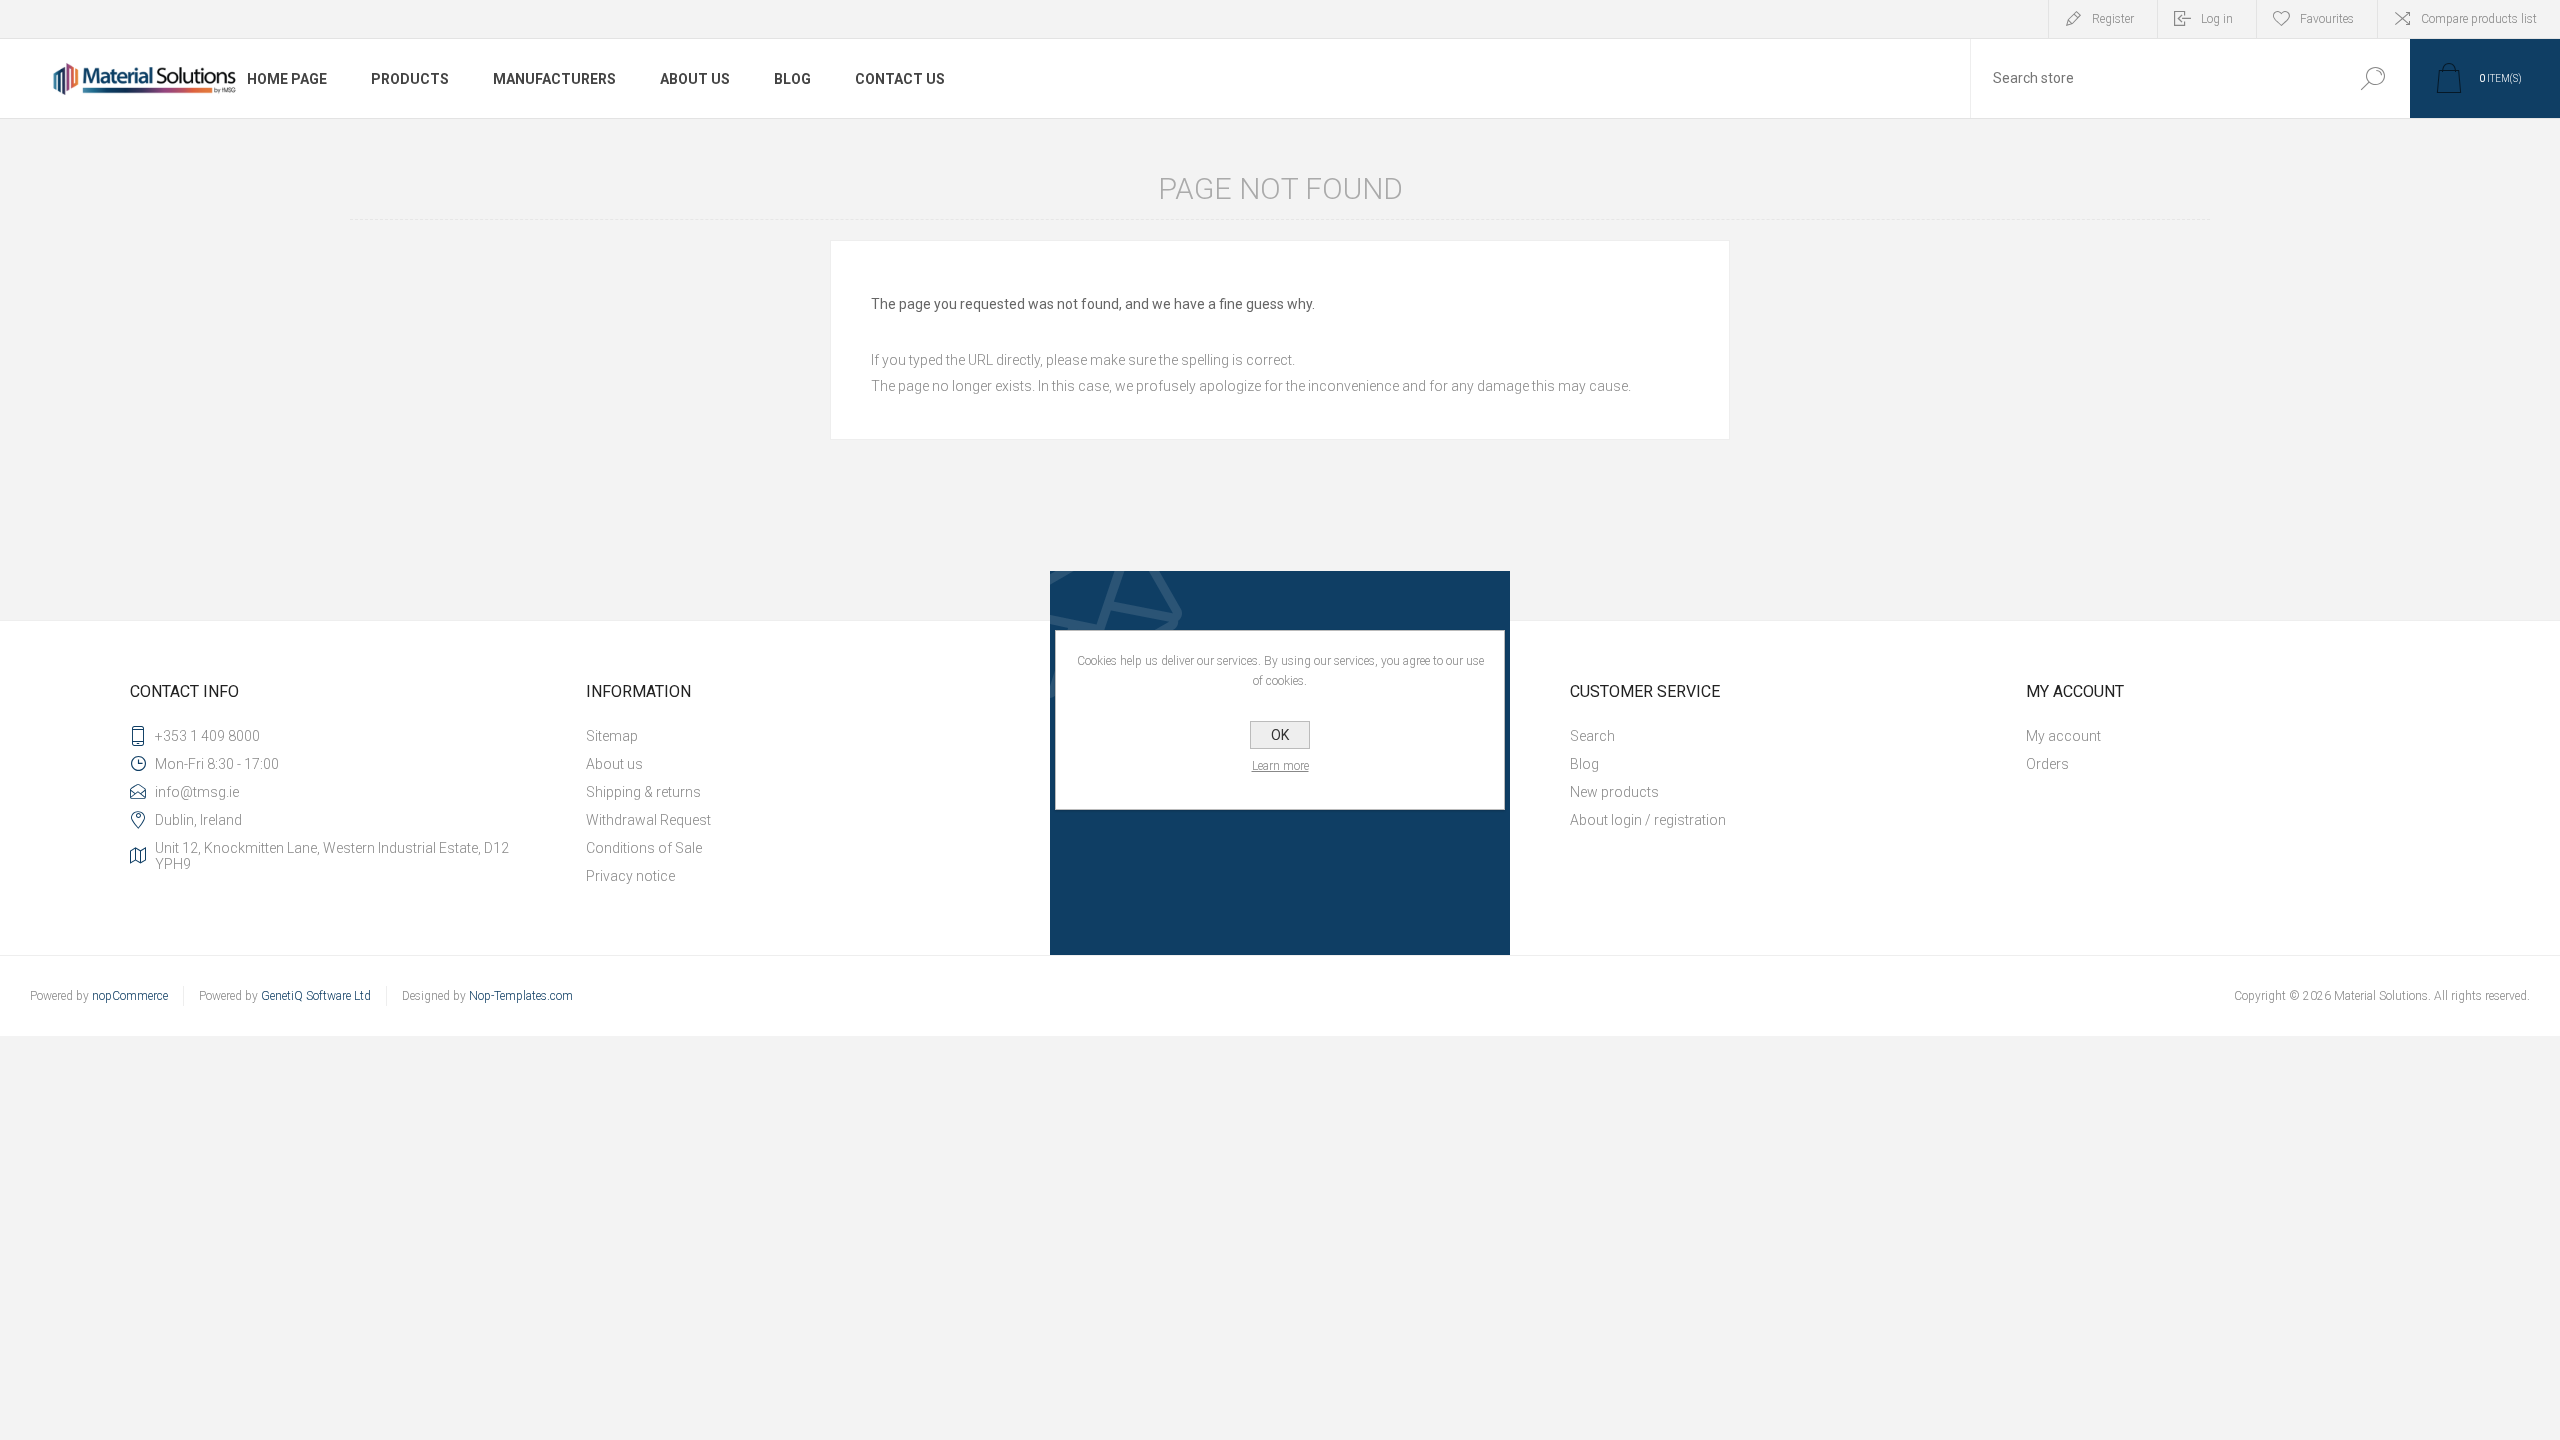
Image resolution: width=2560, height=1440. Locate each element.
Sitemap (612, 736)
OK (1280, 735)
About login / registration (1648, 820)
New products (1614, 792)
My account (2063, 736)
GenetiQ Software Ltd (316, 996)
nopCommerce (130, 996)
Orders (2047, 764)
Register (2113, 19)
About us (614, 764)
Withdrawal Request (648, 820)
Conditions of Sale (644, 848)
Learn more (1280, 766)
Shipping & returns (643, 792)
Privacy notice (630, 876)
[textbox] (2153, 78)
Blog (1584, 764)
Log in (2217, 19)
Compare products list (2479, 19)
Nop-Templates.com (521, 996)
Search (2372, 78)
